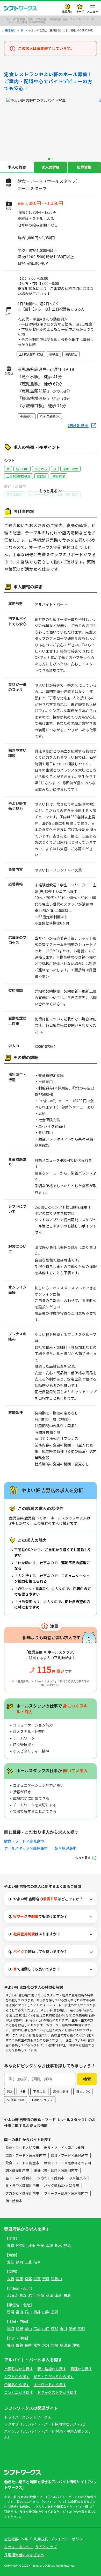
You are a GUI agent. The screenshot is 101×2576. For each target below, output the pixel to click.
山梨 (46, 2312)
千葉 (41, 2245)
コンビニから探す (19, 2392)
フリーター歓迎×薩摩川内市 (66, 2193)
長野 (55, 2312)
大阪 (11, 2279)
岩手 (32, 2295)
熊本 (37, 2345)
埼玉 (32, 2245)
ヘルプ (26, 2539)
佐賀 (19, 2345)
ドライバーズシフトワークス (28, 2417)
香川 (63, 2328)
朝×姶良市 (14, 2201)
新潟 (11, 2312)
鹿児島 (65, 2345)
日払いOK (83, 2091)
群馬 (67, 2245)
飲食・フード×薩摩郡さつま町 (68, 2163)
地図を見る (78, 425)
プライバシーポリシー (68, 2539)
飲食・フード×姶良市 (22, 2147)
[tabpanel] (51, 127)
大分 (46, 2345)
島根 (19, 2328)
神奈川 (21, 2245)
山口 (46, 2328)
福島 (67, 2295)
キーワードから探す (50, 2385)
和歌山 (56, 2279)
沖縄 (76, 2345)
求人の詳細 (51, 167)
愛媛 (72, 2328)
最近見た (67, 11)
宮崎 (55, 2345)
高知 (81, 2328)
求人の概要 (17, 167)
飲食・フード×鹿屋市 (22, 2163)
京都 (28, 2279)
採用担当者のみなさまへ (24, 2555)
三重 (28, 2262)
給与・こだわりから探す (54, 2376)
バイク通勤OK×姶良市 (62, 2185)
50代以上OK (16, 2100)
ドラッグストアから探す (57, 2392)
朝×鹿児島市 (66, 1848)
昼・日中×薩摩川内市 (22, 2185)
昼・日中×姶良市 (19, 2178)
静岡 (19, 2262)
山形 (58, 2295)
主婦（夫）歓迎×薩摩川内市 (56, 2170)
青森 (23, 2295)
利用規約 (41, 2539)
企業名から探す (17, 2385)
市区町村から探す (19, 2369)
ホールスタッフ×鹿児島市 (26, 1848)
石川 (28, 2312)
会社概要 (11, 2539)
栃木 (58, 2245)
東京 (11, 2245)
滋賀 (37, 2279)
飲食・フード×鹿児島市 (24, 1841)
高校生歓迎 (61, 2091)
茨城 (49, 2245)
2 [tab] (53, 159)
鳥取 (11, 2328)
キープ (80, 11)
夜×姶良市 (78, 2178)
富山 (19, 2312)
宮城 (41, 2295)
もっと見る (83, 1858)
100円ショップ (42, 2100)
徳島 (55, 2328)
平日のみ (39, 2091)
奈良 (46, 2279)
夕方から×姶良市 (51, 2178)
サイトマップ (46, 2547)
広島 (37, 2328)
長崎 (28, 2345)
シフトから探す (17, 2376)
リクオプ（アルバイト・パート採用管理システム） (46, 2424)
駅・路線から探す (52, 2369)
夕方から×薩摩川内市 (22, 2193)
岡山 (28, 2328)
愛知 (11, 2262)
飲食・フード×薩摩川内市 (26, 2155)
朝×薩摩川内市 (17, 2170)
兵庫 (19, 2279)
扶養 (23, 2091)
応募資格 (84, 167)
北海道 (12, 2295)
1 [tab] (49, 159)
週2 (9, 2091)
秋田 (49, 2295)
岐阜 (37, 2262)
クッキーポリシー (19, 2547)
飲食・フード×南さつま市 (64, 2147)
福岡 (11, 2345)
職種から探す (81, 2369)
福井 (37, 2312)
